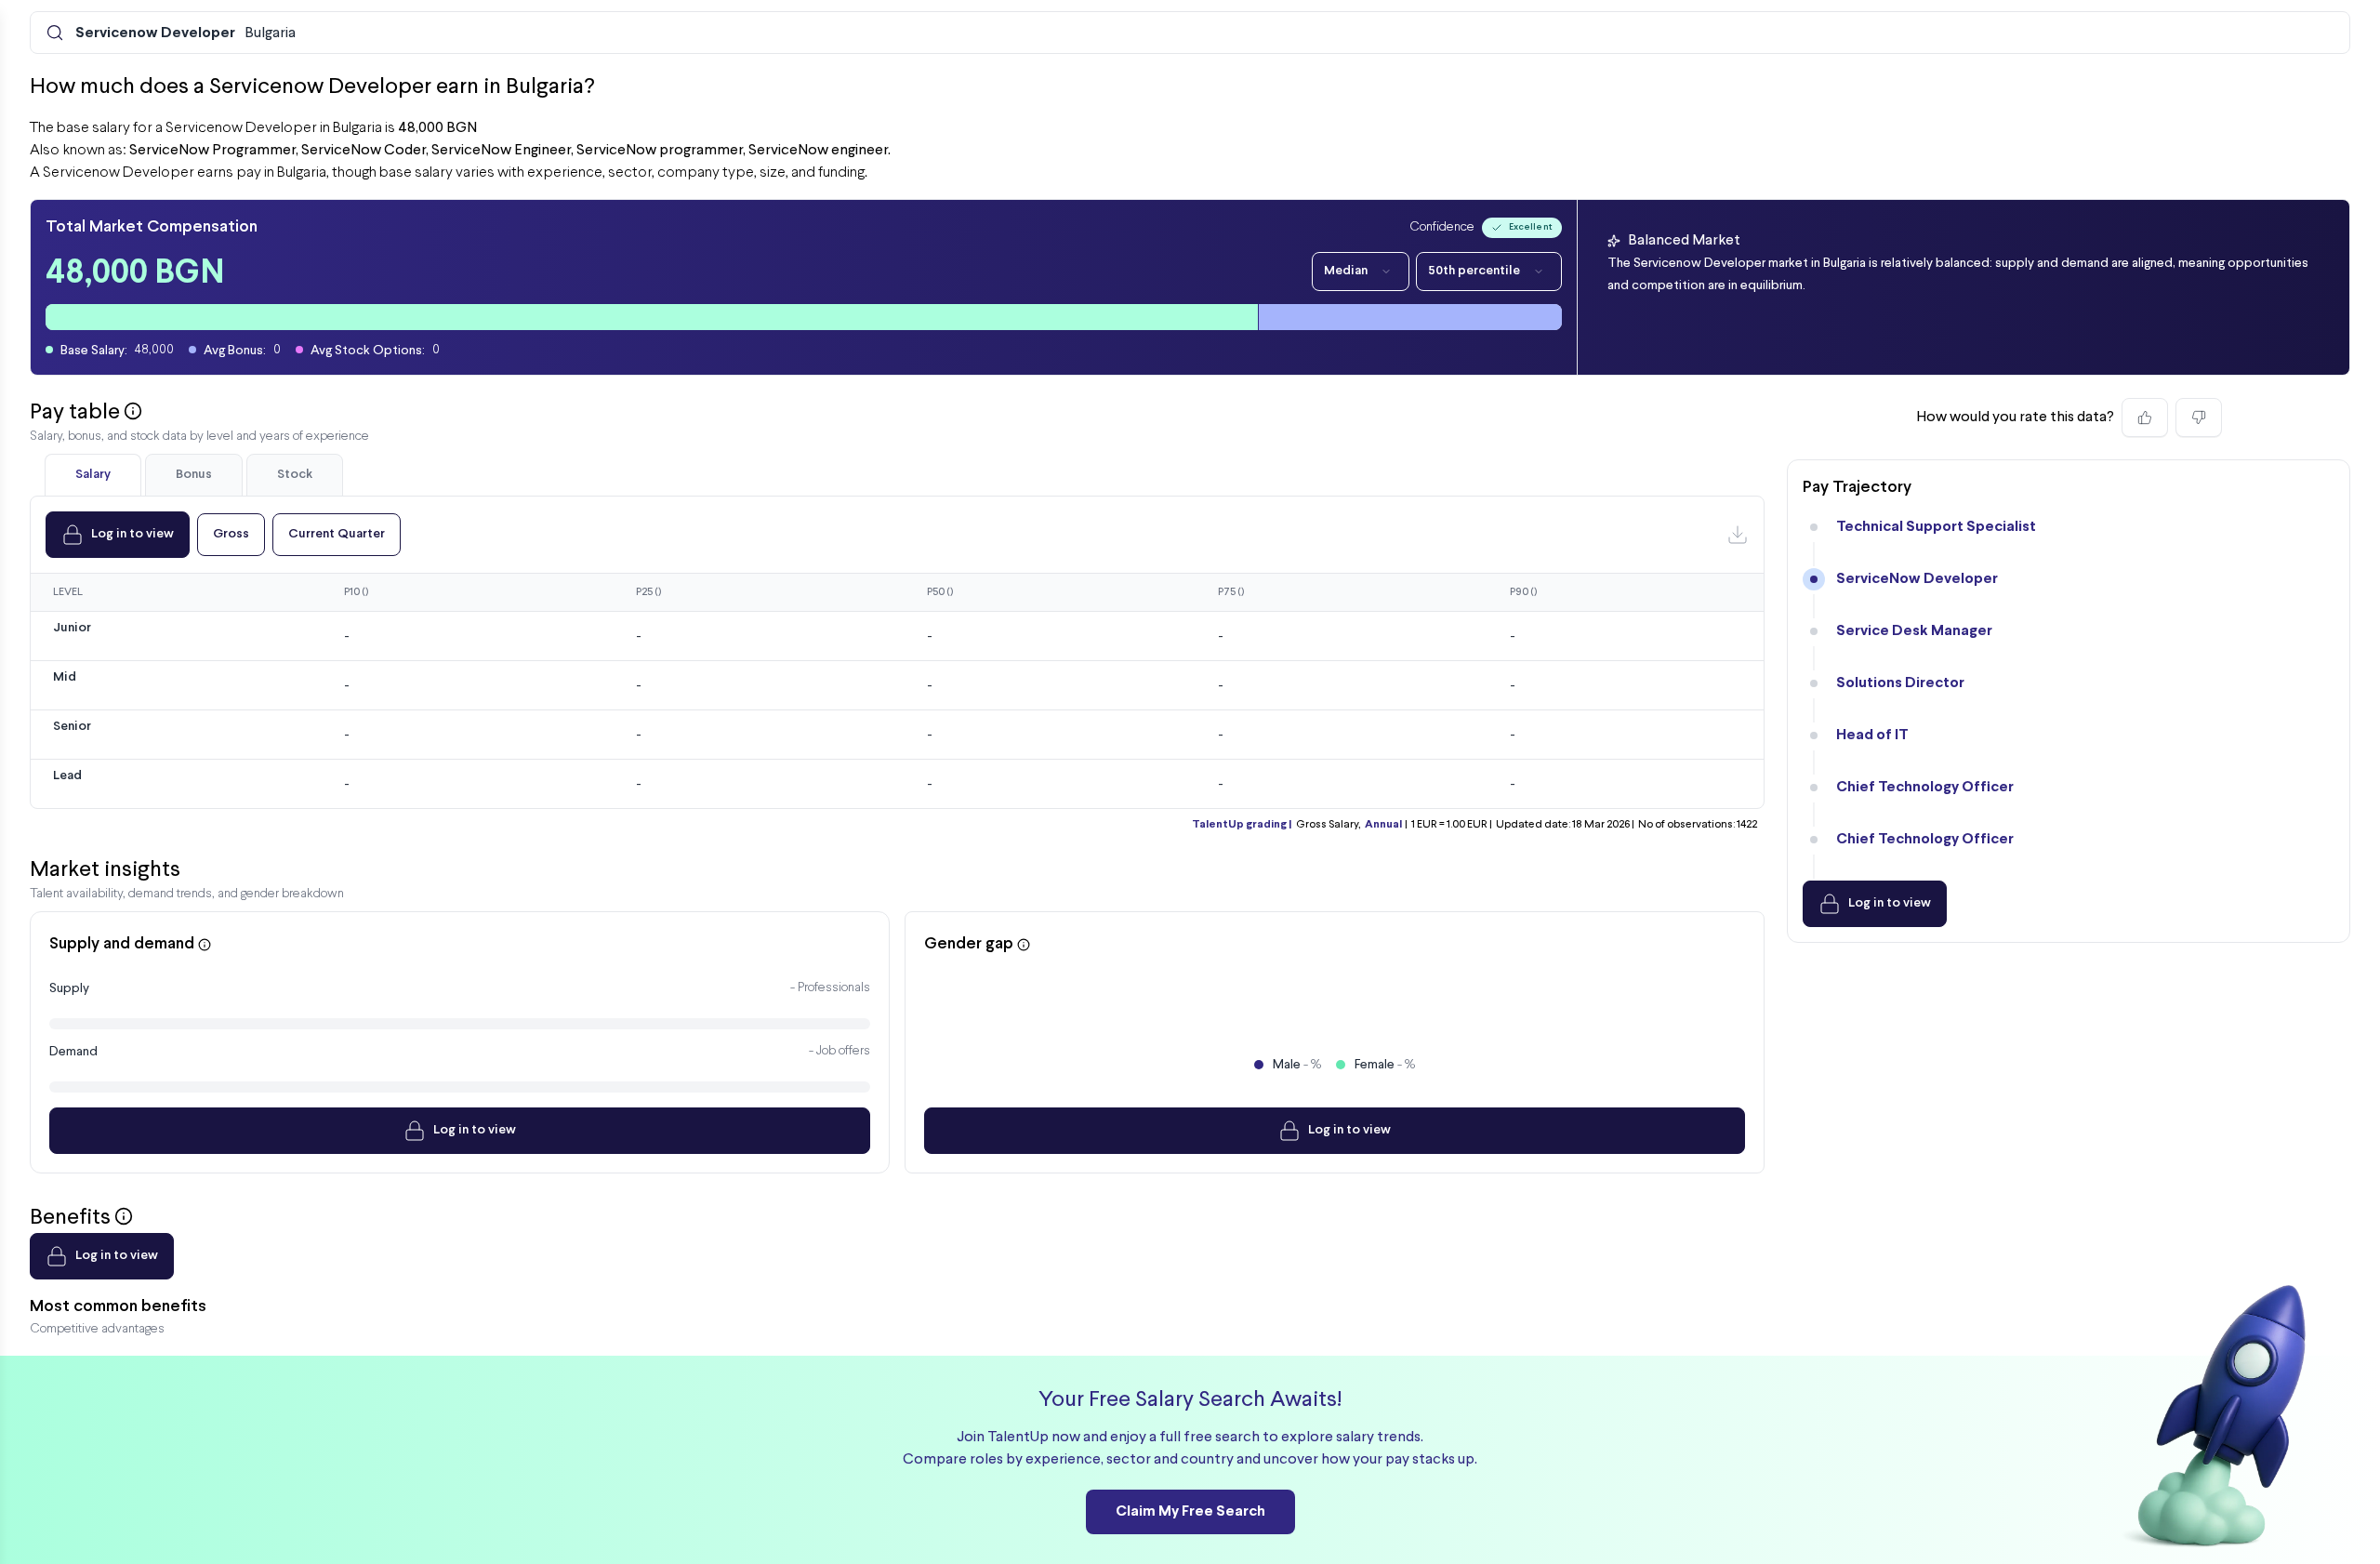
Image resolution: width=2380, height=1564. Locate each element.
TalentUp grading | (1242, 825)
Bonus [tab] (194, 475)
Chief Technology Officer (1925, 787)
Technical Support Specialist (1936, 527)
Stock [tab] (295, 475)
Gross (231, 534)
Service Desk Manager (1914, 631)
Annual (1383, 825)
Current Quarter (337, 534)
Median (1346, 271)
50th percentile (1474, 271)
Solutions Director (1900, 683)
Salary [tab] (93, 475)
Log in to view (132, 534)
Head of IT (1872, 735)
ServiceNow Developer (1917, 579)
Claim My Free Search (1190, 1511)
